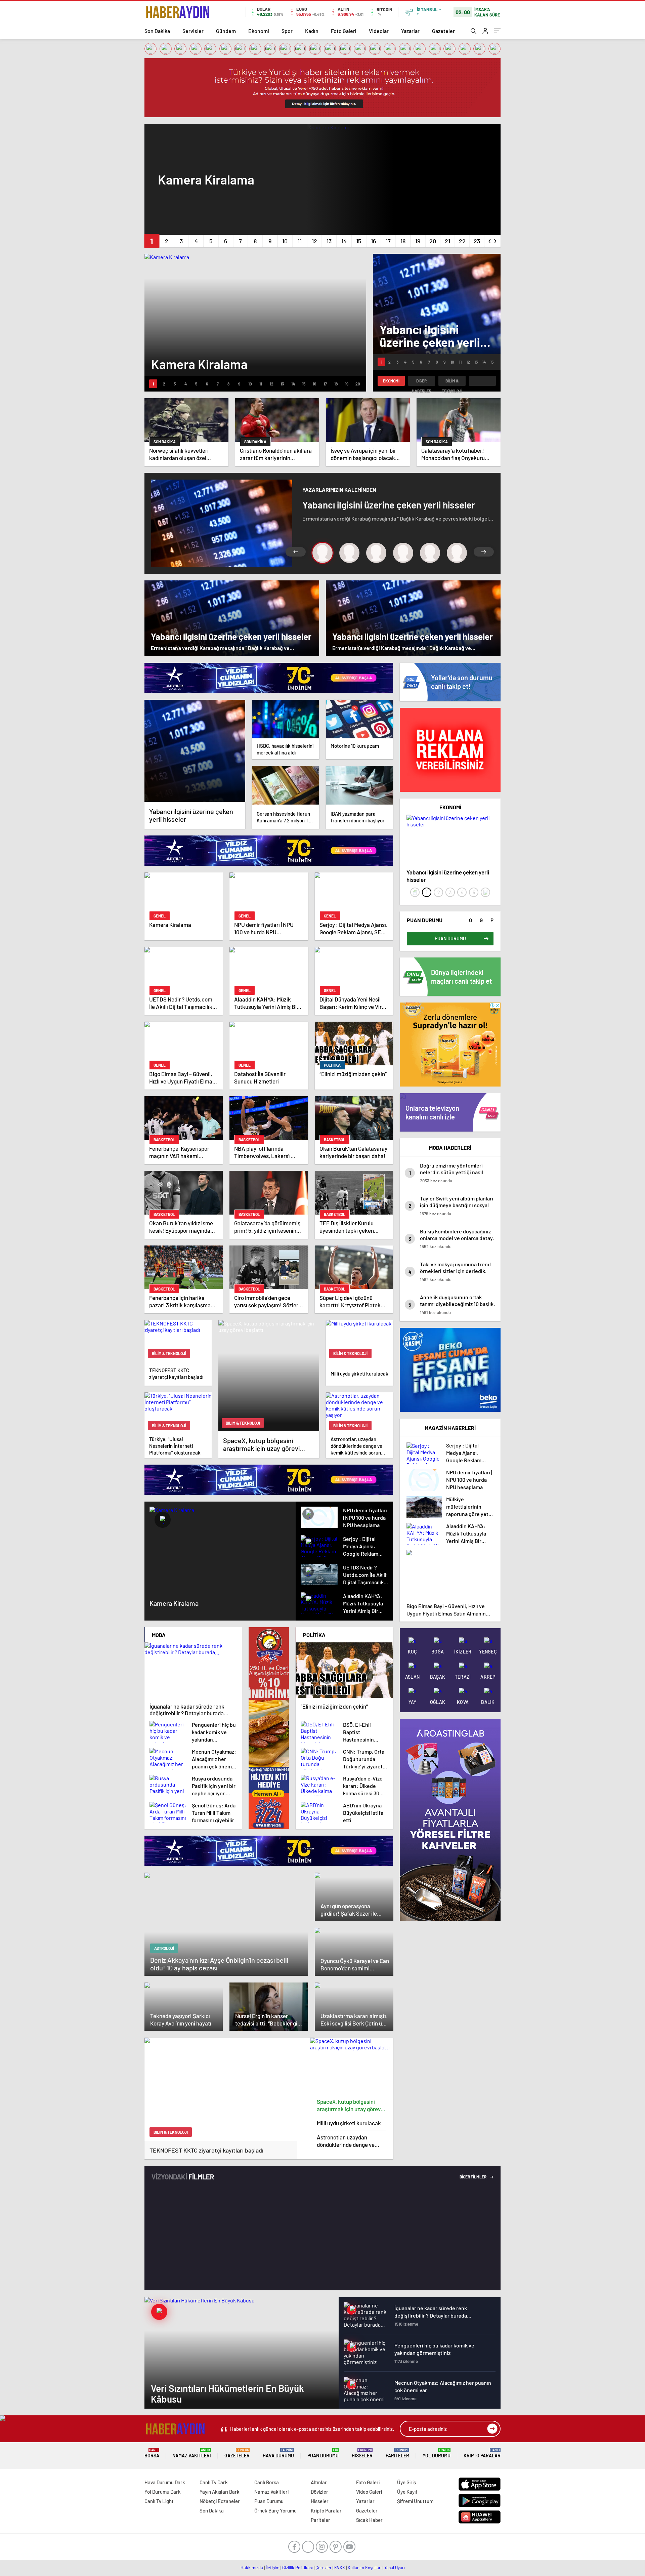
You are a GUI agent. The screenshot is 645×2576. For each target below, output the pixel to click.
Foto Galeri (344, 31)
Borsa (152, 2453)
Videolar (379, 31)
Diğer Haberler (422, 382)
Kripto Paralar (482, 2453)
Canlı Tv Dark (214, 2482)
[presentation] (490, 240)
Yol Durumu (437, 2453)
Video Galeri (369, 2492)
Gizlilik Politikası (297, 2568)
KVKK (340, 2568)
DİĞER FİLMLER (473, 2177)
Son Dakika (157, 31)
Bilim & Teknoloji (452, 382)
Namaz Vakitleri (192, 2453)
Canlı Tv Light (159, 2501)
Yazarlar (410, 31)
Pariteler (397, 2453)
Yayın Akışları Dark (220, 2492)
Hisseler (362, 2453)
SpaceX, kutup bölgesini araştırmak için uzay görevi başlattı (349, 2105)
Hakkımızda (252, 2568)
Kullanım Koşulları (365, 2568)
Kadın (312, 31)
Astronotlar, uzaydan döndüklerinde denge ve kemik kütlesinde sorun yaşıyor (346, 2141)
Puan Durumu (323, 2453)
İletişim (273, 2568)
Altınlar (319, 2482)
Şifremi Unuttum (415, 2501)
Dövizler (319, 2492)
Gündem (226, 31)
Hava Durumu (278, 2453)
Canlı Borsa (267, 2482)
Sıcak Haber (369, 2520)
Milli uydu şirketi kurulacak (349, 2123)
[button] (152, 241)
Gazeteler (443, 31)
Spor (287, 31)
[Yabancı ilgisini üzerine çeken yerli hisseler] (195, 751)
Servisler (193, 31)
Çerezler (324, 2568)
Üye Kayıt (407, 2492)
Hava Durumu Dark (165, 2482)
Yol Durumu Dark (163, 2492)
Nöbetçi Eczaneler (220, 2501)
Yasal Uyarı (395, 2568)
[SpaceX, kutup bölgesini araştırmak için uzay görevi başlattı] (352, 2066)
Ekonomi (259, 31)
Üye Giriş (406, 2482)
